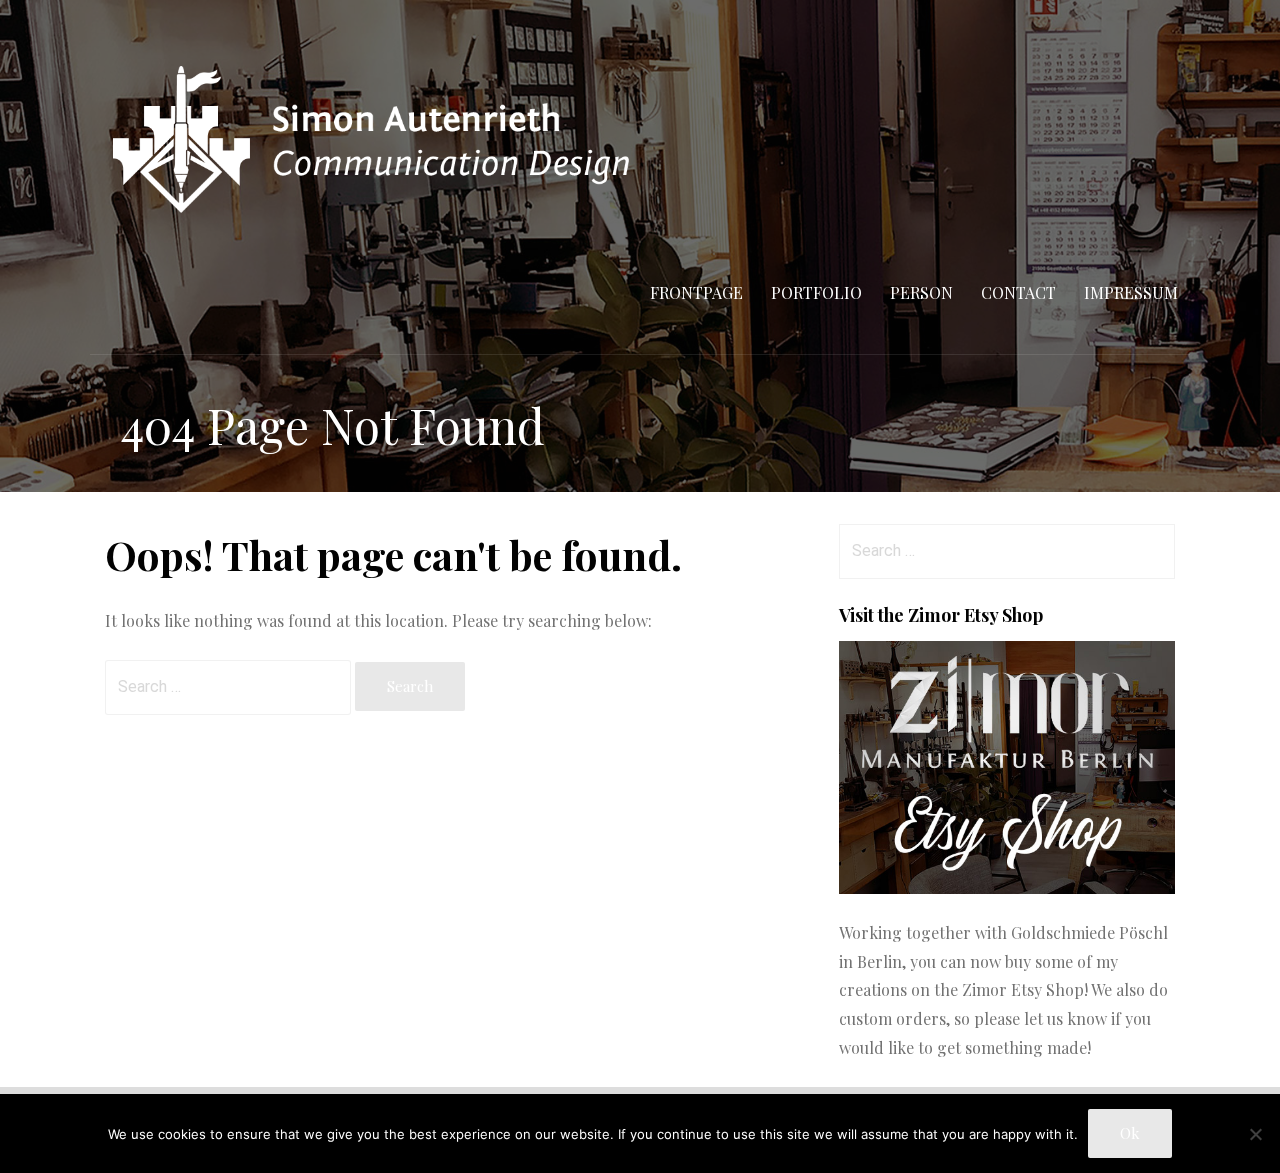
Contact (1018, 292)
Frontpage (696, 292)
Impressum (1131, 292)
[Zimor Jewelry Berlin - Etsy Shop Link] (1007, 887)
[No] (1255, 1134)
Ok (1130, 1133)
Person (921, 292)
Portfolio (816, 292)
